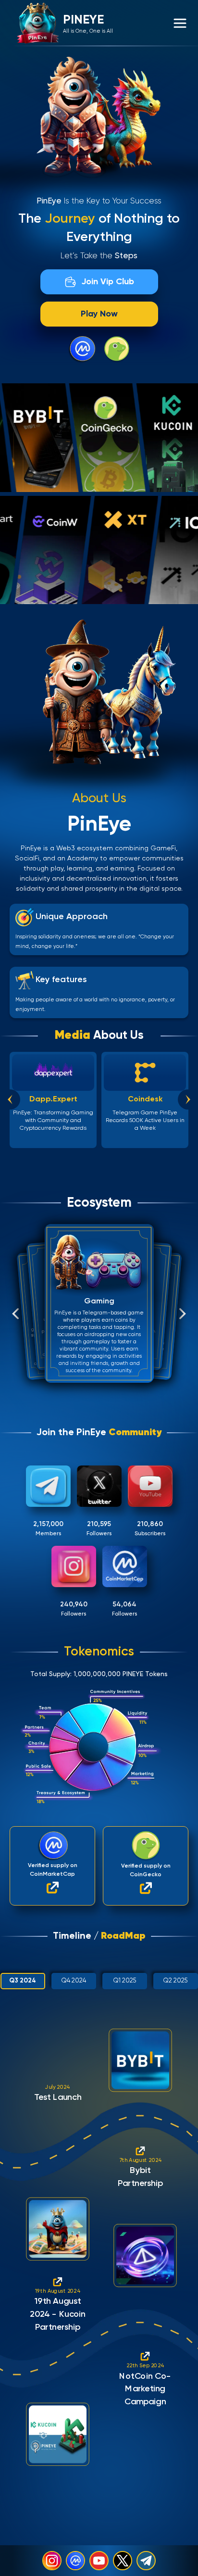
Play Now (99, 314)
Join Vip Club (108, 282)
